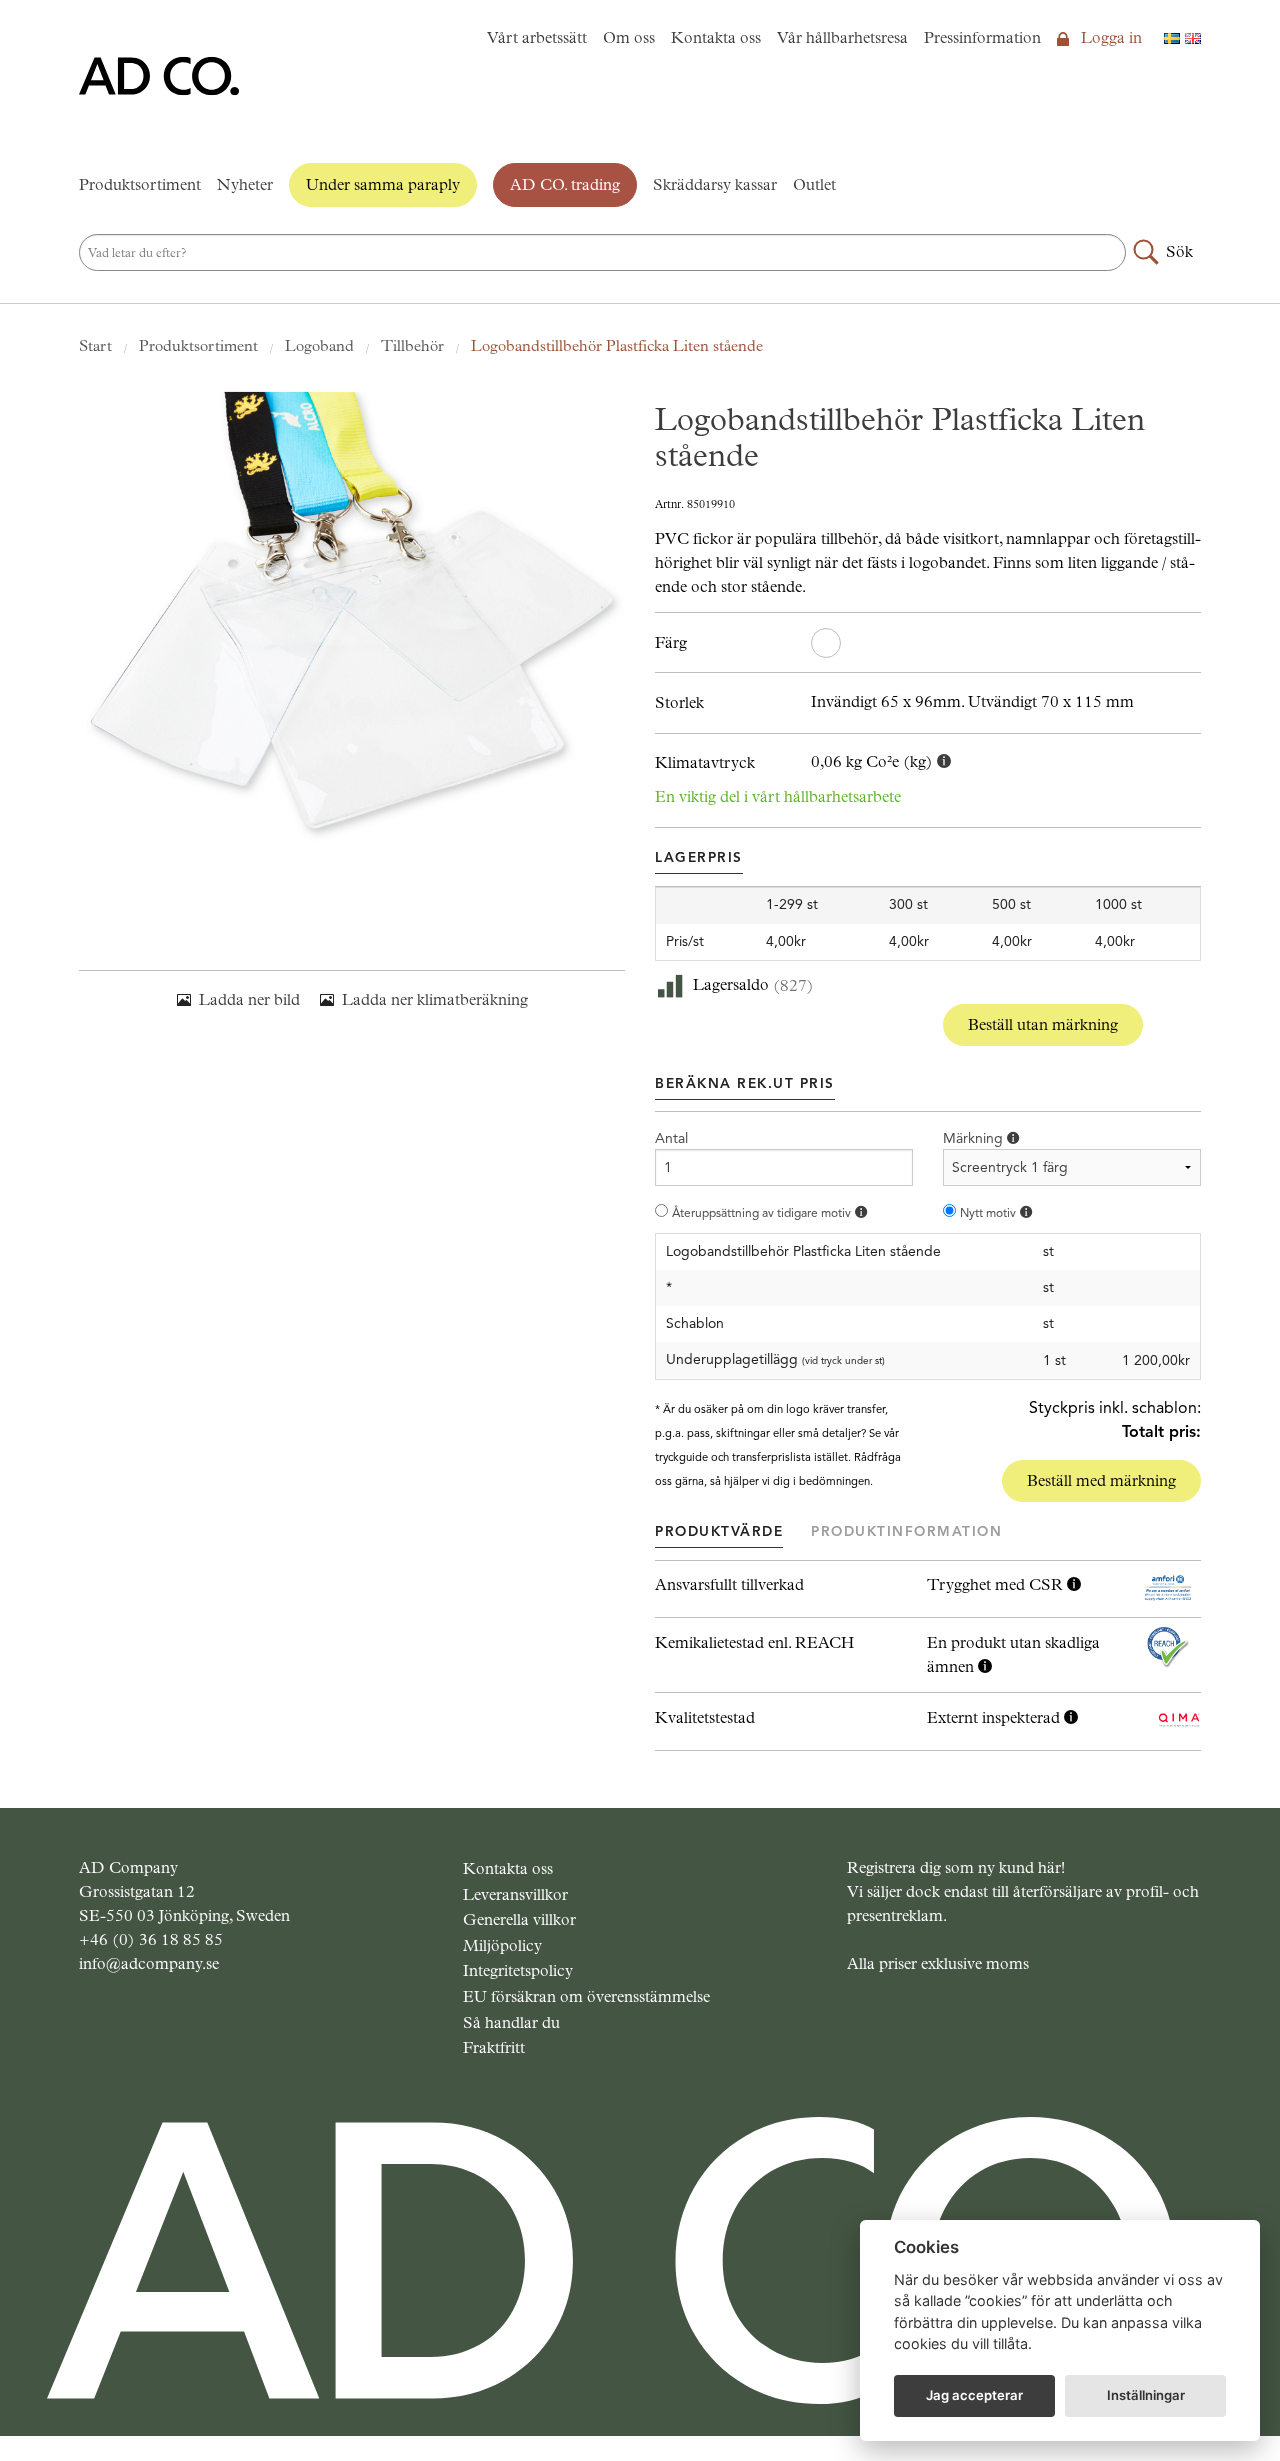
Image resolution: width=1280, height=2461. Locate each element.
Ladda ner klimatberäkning (435, 999)
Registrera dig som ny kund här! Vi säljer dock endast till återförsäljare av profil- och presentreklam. (1023, 1891)
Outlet (814, 184)
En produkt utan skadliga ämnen (1013, 1654)
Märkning (975, 1138)
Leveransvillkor (515, 1894)
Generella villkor (519, 1919)
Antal (671, 1138)
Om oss (629, 37)
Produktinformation (906, 1531)
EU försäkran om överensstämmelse (586, 1996)
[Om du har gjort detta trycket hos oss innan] (861, 1212)
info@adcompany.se (149, 1963)
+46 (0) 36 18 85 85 (151, 1939)
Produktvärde (719, 1531)
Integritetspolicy (518, 1970)
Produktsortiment (140, 184)
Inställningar (1146, 2395)
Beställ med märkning (1101, 1480)
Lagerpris (699, 857)
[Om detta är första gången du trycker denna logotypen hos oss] (1026, 1212)
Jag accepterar (974, 2395)
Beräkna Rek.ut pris (745, 1083)
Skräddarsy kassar (715, 184)
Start (95, 346)
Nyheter (245, 184)
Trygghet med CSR (997, 1584)
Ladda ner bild (249, 999)
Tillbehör (412, 346)
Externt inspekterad (995, 1717)
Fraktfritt (494, 2047)
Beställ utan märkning (1043, 1024)
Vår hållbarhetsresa (842, 37)
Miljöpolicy (502, 1945)
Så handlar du (511, 2022)
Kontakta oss (716, 37)
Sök (1179, 251)
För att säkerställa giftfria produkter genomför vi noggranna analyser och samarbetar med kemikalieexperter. (1013, 1656)
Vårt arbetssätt (537, 37)
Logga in (1109, 37)
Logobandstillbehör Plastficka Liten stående (617, 346)
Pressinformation (982, 37)
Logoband (319, 346)
